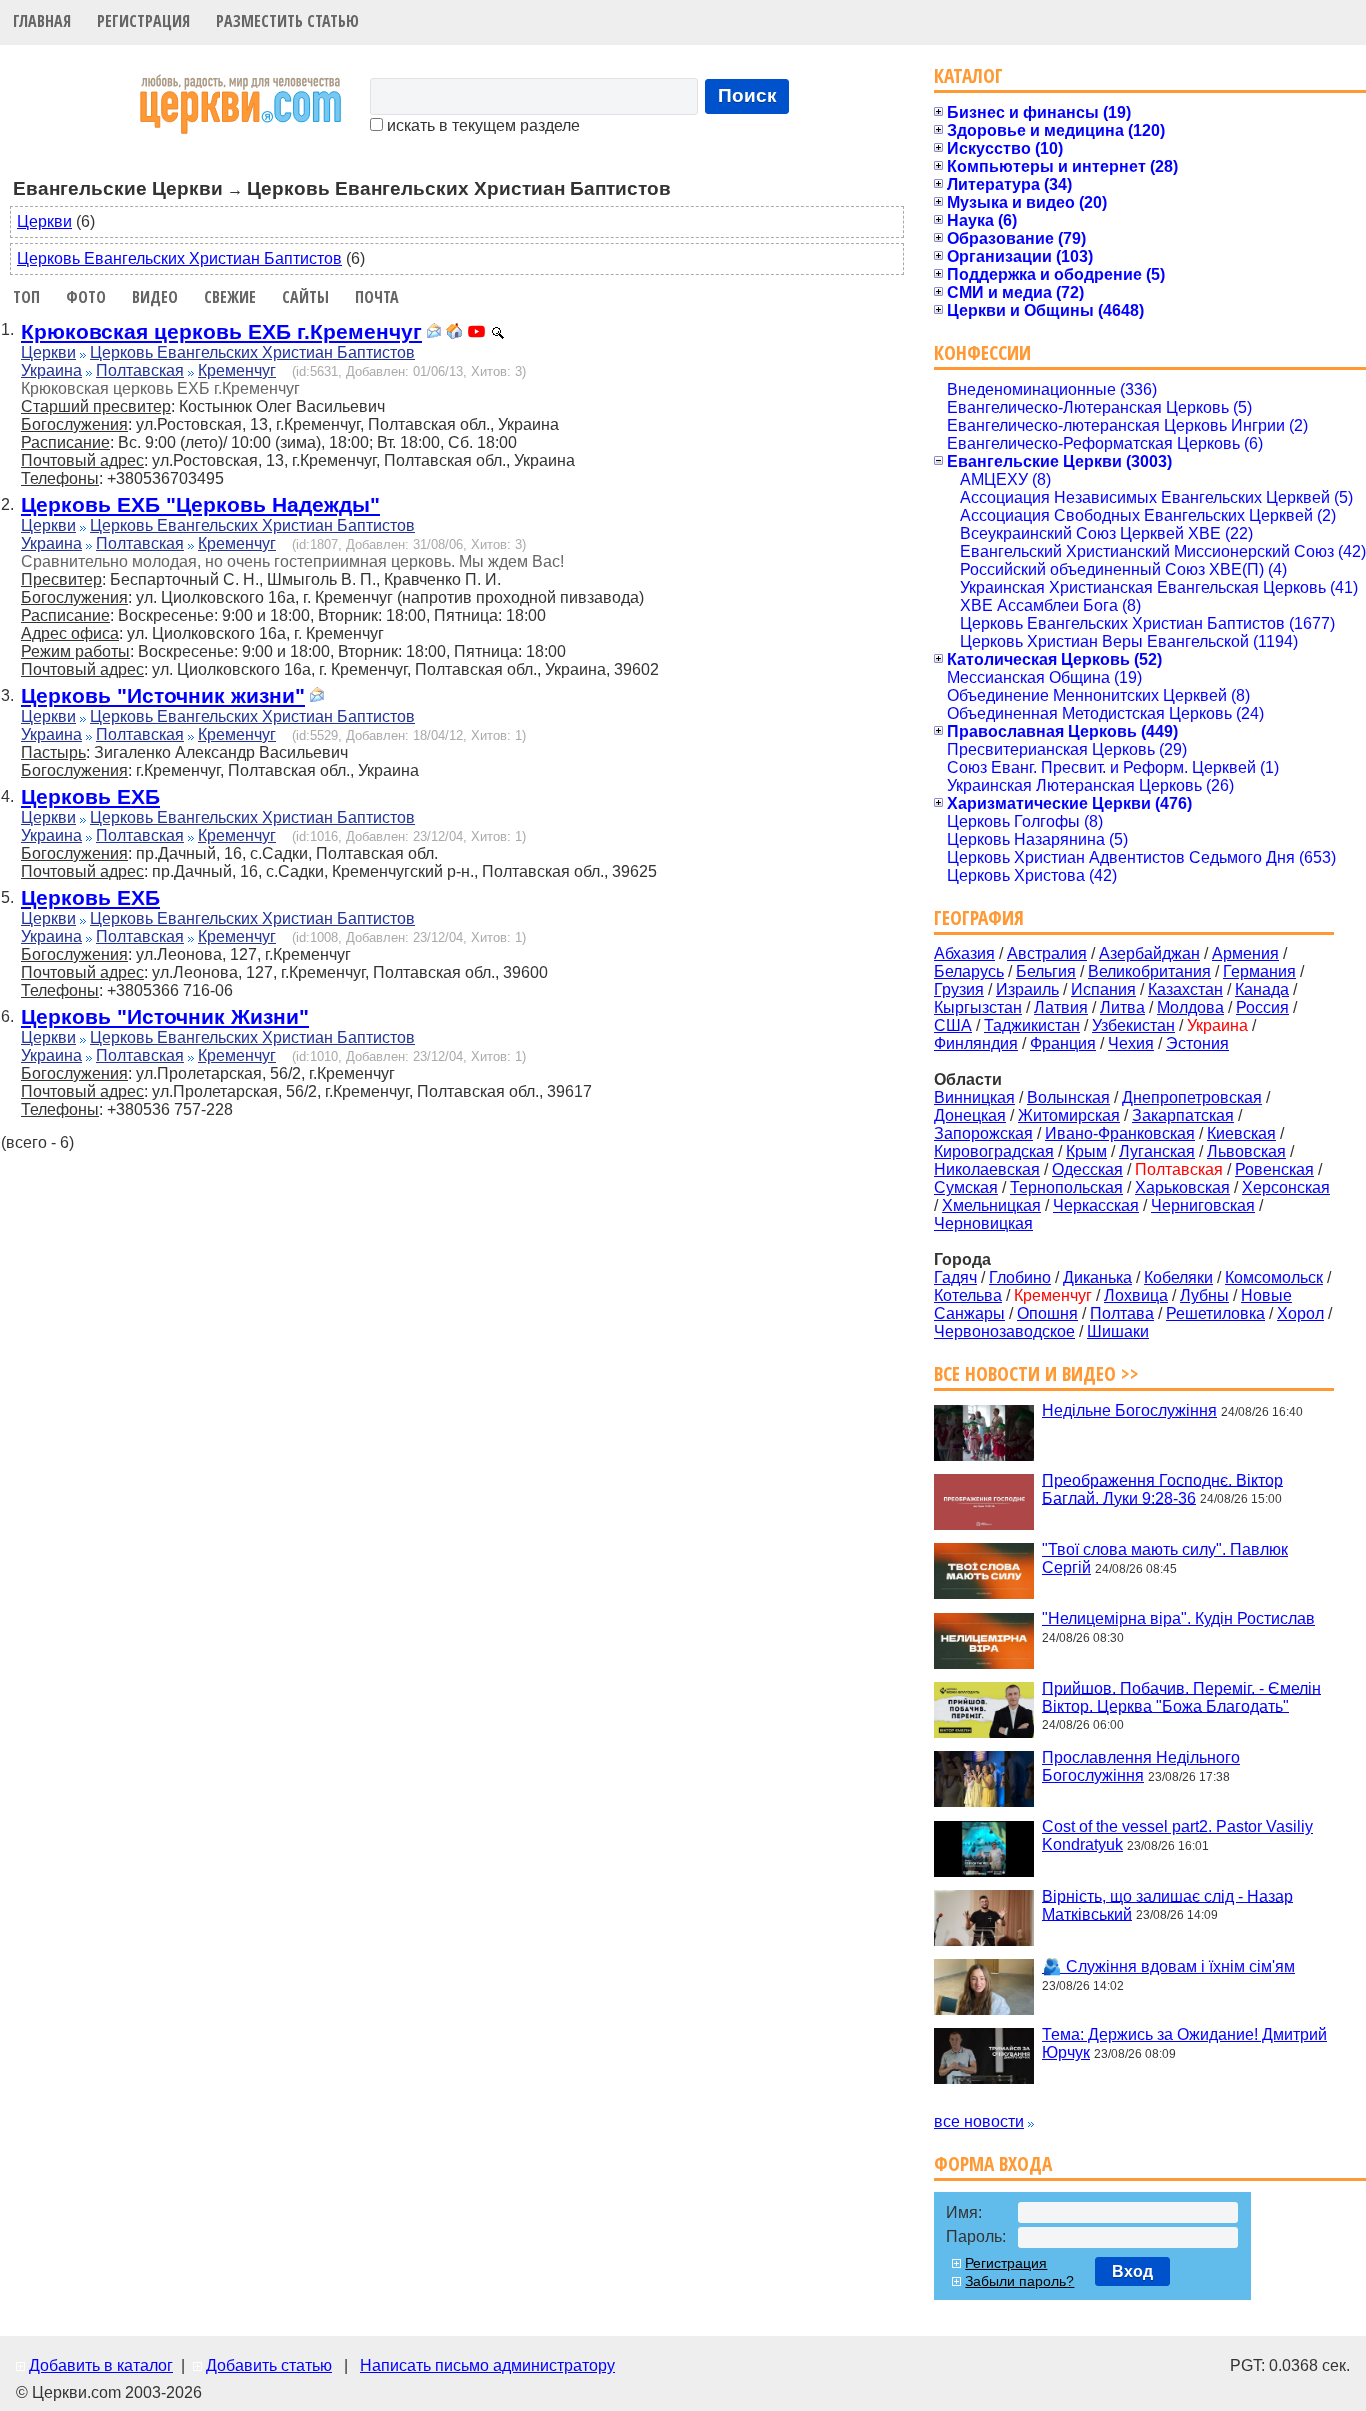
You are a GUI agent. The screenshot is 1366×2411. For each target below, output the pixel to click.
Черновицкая (983, 1223)
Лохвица (1136, 1295)
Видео (155, 297)
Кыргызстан (978, 1007)
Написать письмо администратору (487, 2365)
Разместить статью (287, 21)
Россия (1262, 1007)
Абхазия (964, 953)
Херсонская (1286, 1187)
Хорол (1300, 1313)
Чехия (1131, 1043)
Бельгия (1046, 971)
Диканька (1097, 1277)
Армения (1245, 953)
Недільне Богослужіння (1129, 1410)
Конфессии (982, 352)
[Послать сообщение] (434, 333)
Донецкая (970, 1115)
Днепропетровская (1192, 1097)
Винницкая (974, 1097)
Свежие (230, 297)
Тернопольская (1066, 1187)
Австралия (1047, 953)
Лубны (1204, 1295)
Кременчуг (237, 370)
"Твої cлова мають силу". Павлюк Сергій (1165, 1558)
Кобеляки (1178, 1277)
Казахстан (1185, 989)
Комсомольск (1274, 1277)
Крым (1086, 1151)
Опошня (1047, 1313)
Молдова (1190, 1007)
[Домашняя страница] (454, 333)
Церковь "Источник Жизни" (165, 1016)
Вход (1132, 2271)
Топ (26, 297)
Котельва (968, 1295)
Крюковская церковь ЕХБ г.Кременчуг (221, 331)
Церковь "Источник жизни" (163, 695)
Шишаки (1118, 1331)
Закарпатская (1183, 1115)
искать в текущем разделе (481, 125)
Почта (377, 297)
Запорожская (983, 1133)
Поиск (747, 95)
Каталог (968, 75)
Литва (1122, 1007)
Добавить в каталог (101, 2365)
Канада (1262, 989)
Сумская (966, 1187)
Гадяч (955, 1277)
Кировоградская (994, 1151)
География (979, 917)
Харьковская (1182, 1187)
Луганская (1157, 1151)
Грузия (959, 989)
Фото (86, 297)
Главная (42, 21)
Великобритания (1149, 971)
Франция (1063, 1043)
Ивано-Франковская (1120, 1133)
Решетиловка (1215, 1313)
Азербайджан (1149, 953)
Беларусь (969, 971)
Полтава (1122, 1313)
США (953, 1025)
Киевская (1241, 1133)
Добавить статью (269, 2365)
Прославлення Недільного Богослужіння (1141, 1766)
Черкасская (1096, 1205)
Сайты (305, 297)
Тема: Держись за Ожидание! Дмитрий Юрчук (1184, 2043)
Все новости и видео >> (1036, 1373)
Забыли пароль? (1019, 2281)
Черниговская (1203, 1205)
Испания (1103, 989)
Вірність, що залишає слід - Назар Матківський (1167, 1904)
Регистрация (143, 21)
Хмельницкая (991, 1205)
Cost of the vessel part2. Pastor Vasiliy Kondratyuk (1177, 1835)
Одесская (1087, 1169)
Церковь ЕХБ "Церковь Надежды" (200, 504)
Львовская (1246, 1151)
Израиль (1027, 989)
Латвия (1061, 1007)
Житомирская (1069, 1115)
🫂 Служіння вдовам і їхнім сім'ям (1168, 1966)
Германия (1259, 971)
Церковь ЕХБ (90, 796)
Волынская (1068, 1097)
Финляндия (976, 1043)
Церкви (44, 221)
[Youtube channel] (476, 333)
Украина (51, 370)
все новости (979, 2121)
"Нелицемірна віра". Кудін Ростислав (1178, 1618)
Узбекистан (1133, 1025)
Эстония (1197, 1043)
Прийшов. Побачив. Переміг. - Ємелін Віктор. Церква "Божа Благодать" (1181, 1696)
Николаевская (987, 1169)
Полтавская (140, 370)
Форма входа (993, 2163)
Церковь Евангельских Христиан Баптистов (179, 258)
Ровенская (1274, 1169)
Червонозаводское (1004, 1331)
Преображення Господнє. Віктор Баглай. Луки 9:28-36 (1162, 1488)
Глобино (1020, 1277)
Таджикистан (1032, 1025)
